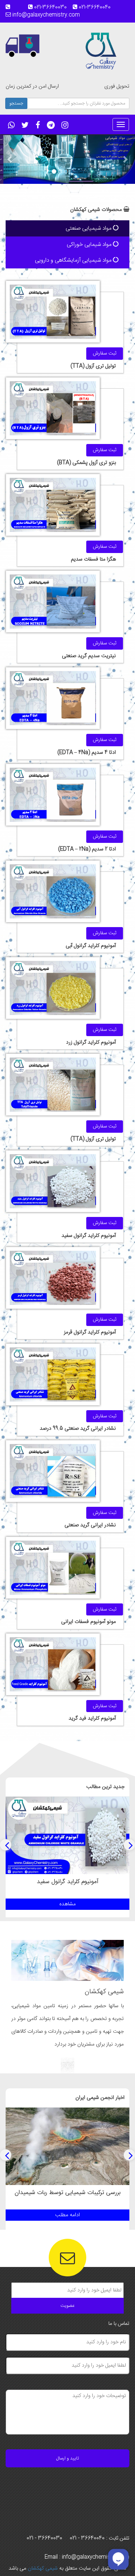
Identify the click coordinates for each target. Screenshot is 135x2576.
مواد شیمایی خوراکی (90, 245)
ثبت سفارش (105, 353)
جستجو (16, 103)
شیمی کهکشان (42, 2568)
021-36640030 (53, 8)
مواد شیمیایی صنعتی (89, 228)
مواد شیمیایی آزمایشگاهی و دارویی (74, 260)
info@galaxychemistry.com (45, 15)
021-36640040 (97, 8)
